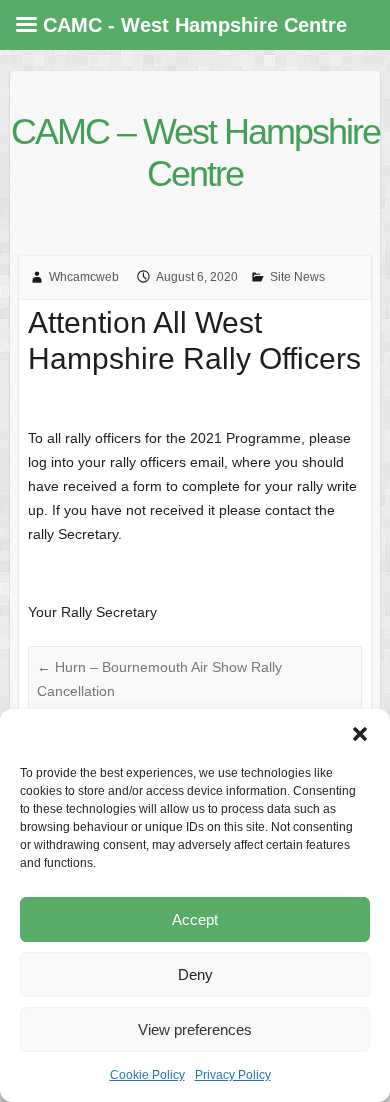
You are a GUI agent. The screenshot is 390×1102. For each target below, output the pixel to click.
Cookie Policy (147, 1075)
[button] (360, 734)
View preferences (195, 1029)
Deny (195, 974)
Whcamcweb (84, 277)
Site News (297, 277)
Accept (195, 919)
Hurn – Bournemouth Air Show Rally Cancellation (159, 679)
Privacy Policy (233, 1075)
